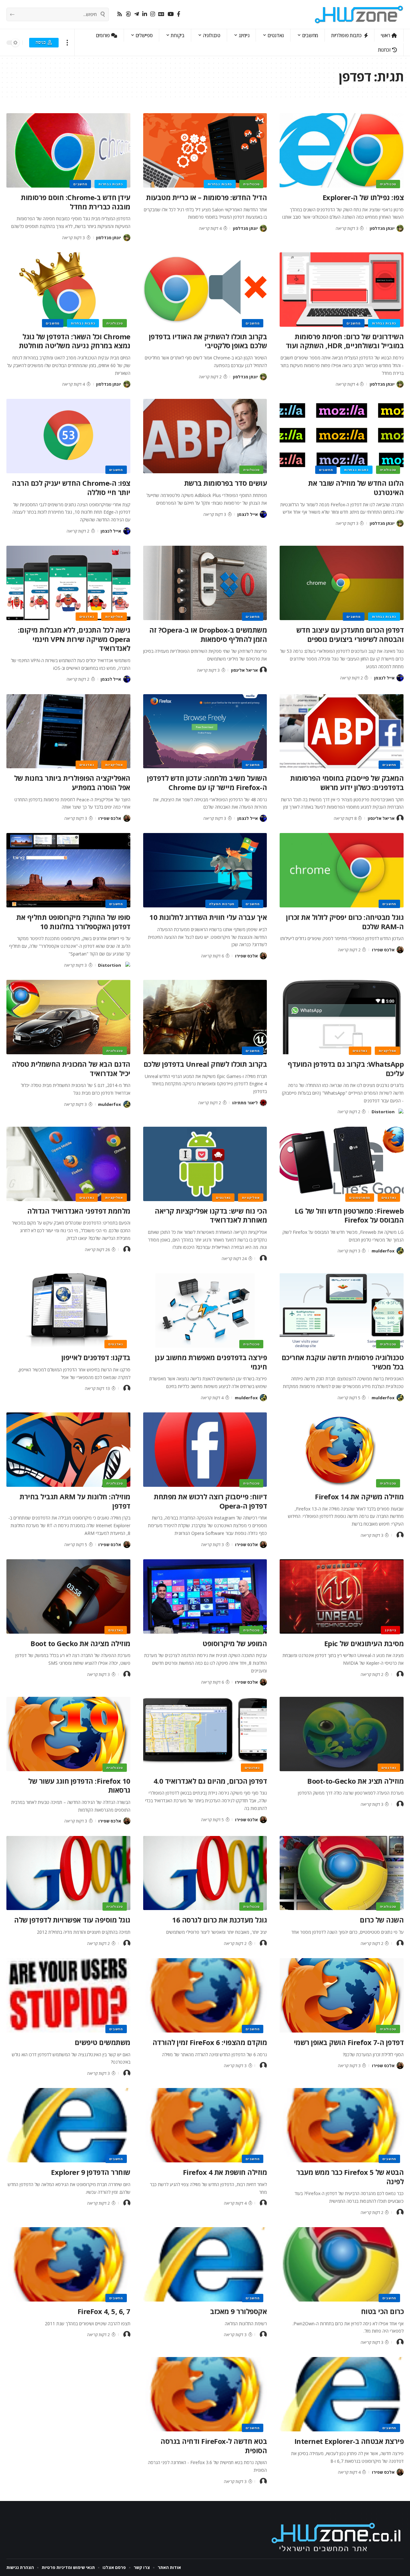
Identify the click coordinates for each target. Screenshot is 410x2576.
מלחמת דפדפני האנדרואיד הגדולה (79, 1211)
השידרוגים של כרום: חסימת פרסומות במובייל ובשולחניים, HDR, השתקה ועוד (345, 341)
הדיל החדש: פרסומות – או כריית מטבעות (206, 197)
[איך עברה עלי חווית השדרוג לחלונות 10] (205, 870)
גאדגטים (87, 617)
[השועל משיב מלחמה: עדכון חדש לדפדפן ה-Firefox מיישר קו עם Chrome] (205, 731)
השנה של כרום (382, 1920)
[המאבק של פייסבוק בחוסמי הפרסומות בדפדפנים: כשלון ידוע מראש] (342, 731)
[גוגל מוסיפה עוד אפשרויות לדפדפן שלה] (68, 1873)
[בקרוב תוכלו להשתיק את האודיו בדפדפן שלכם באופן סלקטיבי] (205, 290)
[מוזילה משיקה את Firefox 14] (342, 1450)
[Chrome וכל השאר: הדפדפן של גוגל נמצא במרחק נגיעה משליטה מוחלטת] (68, 290)
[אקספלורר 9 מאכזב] (205, 2264)
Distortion (110, 965)
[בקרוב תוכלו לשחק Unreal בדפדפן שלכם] (205, 1017)
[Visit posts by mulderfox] (127, 1104)
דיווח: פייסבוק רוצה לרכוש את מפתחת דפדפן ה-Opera (210, 1501)
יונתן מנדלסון (382, 228)
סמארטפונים (360, 1198)
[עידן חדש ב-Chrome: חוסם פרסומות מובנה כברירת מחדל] (68, 150)
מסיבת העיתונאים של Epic (364, 1643)
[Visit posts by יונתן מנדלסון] (400, 228)
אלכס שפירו (110, 818)
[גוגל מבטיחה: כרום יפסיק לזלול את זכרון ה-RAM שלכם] (342, 870)
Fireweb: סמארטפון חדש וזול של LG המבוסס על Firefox (349, 1215)
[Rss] (120, 14)
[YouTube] (171, 14)
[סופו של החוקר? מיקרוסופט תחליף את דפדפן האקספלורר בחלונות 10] (68, 870)
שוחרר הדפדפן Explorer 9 (91, 2172)
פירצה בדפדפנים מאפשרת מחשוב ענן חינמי (211, 1362)
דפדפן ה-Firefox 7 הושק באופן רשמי (349, 2042)
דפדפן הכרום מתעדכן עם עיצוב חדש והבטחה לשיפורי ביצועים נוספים (350, 634)
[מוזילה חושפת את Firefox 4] (205, 2125)
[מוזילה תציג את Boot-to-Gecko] (342, 1734)
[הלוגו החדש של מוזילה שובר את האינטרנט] (342, 436)
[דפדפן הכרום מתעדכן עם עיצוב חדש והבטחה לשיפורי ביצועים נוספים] (342, 583)
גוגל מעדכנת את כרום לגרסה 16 (219, 1920)
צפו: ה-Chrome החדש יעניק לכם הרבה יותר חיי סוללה (71, 488)
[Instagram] (153, 14)
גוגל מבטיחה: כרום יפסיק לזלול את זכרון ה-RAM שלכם (345, 922)
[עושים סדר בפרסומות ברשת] (205, 436)
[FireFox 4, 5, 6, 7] (68, 2264)
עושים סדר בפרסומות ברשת (226, 483)
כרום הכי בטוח (382, 2311)
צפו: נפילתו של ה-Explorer (363, 197)
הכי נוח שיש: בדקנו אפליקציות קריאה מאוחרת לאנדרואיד (211, 1215)
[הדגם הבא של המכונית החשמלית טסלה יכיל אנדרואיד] (68, 1017)
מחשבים (80, 184)
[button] (67, 42)
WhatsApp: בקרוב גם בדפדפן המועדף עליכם (346, 1069)
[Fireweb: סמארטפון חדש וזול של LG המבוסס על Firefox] (342, 1164)
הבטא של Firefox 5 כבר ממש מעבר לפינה (350, 2177)
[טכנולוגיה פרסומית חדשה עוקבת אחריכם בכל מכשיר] (342, 1310)
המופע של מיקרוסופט (235, 1643)
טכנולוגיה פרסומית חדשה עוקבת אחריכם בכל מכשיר (343, 1362)
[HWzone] (359, 14)
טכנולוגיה (388, 184)
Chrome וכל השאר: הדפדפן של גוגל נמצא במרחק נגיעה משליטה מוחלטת (75, 341)
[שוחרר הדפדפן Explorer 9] (68, 2125)
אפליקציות (114, 617)
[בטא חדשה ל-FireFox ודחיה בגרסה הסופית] (205, 2394)
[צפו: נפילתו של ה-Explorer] (342, 150)
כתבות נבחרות (220, 184)
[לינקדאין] (145, 14)
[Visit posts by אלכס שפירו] (127, 818)
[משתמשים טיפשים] (68, 1995)
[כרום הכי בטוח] (342, 2264)
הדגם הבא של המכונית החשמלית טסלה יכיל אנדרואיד (71, 1069)
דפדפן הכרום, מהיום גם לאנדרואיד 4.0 (210, 1781)
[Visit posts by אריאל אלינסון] (263, 670)
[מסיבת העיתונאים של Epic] (342, 1596)
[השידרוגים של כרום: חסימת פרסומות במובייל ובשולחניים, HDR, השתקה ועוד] (342, 290)
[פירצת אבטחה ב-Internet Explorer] (342, 2394)
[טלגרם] (137, 14)
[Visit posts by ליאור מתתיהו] (263, 1103)
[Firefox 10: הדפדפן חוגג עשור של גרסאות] (68, 1734)
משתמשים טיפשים (102, 2042)
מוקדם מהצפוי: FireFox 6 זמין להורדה (210, 2042)
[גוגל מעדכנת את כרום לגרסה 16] (205, 1873)
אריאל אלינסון (244, 670)
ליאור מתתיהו (245, 1103)
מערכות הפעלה (222, 904)
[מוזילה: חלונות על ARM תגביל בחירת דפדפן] (68, 1450)
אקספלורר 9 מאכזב (238, 2311)
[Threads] (128, 14)
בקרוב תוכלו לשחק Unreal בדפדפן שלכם (205, 1064)
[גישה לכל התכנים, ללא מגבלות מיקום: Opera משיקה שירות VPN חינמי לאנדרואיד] (68, 583)
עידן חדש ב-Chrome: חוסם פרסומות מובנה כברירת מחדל (76, 202)
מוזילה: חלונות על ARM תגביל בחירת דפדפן (75, 1501)
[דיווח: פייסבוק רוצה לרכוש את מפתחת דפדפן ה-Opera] (205, 1450)
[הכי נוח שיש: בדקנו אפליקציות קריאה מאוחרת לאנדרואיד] (205, 1164)
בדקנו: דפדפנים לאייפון (96, 1357)
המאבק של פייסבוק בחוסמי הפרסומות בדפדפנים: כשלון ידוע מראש (347, 783)
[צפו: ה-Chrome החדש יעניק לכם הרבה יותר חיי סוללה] (68, 436)
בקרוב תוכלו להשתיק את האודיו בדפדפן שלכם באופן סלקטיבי (208, 341)
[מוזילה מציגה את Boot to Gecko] (68, 1596)
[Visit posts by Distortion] (127, 965)
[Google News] (161, 14)
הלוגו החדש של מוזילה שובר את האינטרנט (356, 488)
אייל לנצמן (248, 514)
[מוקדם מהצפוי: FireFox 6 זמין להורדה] (205, 1995)
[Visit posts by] (263, 1259)
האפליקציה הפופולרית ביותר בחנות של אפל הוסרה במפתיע (72, 783)
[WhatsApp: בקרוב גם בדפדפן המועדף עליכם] (342, 1017)
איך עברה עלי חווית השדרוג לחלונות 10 (208, 917)
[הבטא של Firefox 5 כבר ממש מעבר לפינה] (342, 2125)
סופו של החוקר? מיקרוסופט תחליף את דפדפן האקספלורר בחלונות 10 (73, 922)
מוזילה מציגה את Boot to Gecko (80, 1643)
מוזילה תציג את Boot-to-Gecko (355, 1781)
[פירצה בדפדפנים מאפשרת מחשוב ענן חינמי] (205, 1310)
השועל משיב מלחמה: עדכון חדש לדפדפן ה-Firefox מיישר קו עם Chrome (207, 783)
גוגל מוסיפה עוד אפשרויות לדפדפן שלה (72, 1920)
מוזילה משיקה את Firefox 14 (359, 1496)
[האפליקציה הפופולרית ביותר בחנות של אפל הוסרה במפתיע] (68, 731)
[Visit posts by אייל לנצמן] (263, 514)
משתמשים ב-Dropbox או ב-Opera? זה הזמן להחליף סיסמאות (208, 634)
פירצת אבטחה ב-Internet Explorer (349, 2441)
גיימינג (390, 1630)
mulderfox (110, 1104)
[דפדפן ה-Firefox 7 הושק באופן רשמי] (342, 1995)
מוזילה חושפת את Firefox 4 (225, 2172)
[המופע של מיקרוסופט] (205, 1596)
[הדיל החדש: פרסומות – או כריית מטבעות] (205, 150)
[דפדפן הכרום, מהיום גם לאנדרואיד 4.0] (205, 1734)
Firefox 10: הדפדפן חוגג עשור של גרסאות (79, 1785)
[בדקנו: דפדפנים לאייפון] (68, 1310)
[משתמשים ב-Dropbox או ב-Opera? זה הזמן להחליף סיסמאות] (205, 583)
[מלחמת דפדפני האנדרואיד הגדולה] (68, 1164)
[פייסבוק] (179, 14)
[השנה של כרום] (342, 1873)
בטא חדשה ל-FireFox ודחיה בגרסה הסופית (214, 2446)
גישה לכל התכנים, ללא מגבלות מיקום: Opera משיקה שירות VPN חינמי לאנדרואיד (74, 639)
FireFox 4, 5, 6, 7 (104, 2311)
